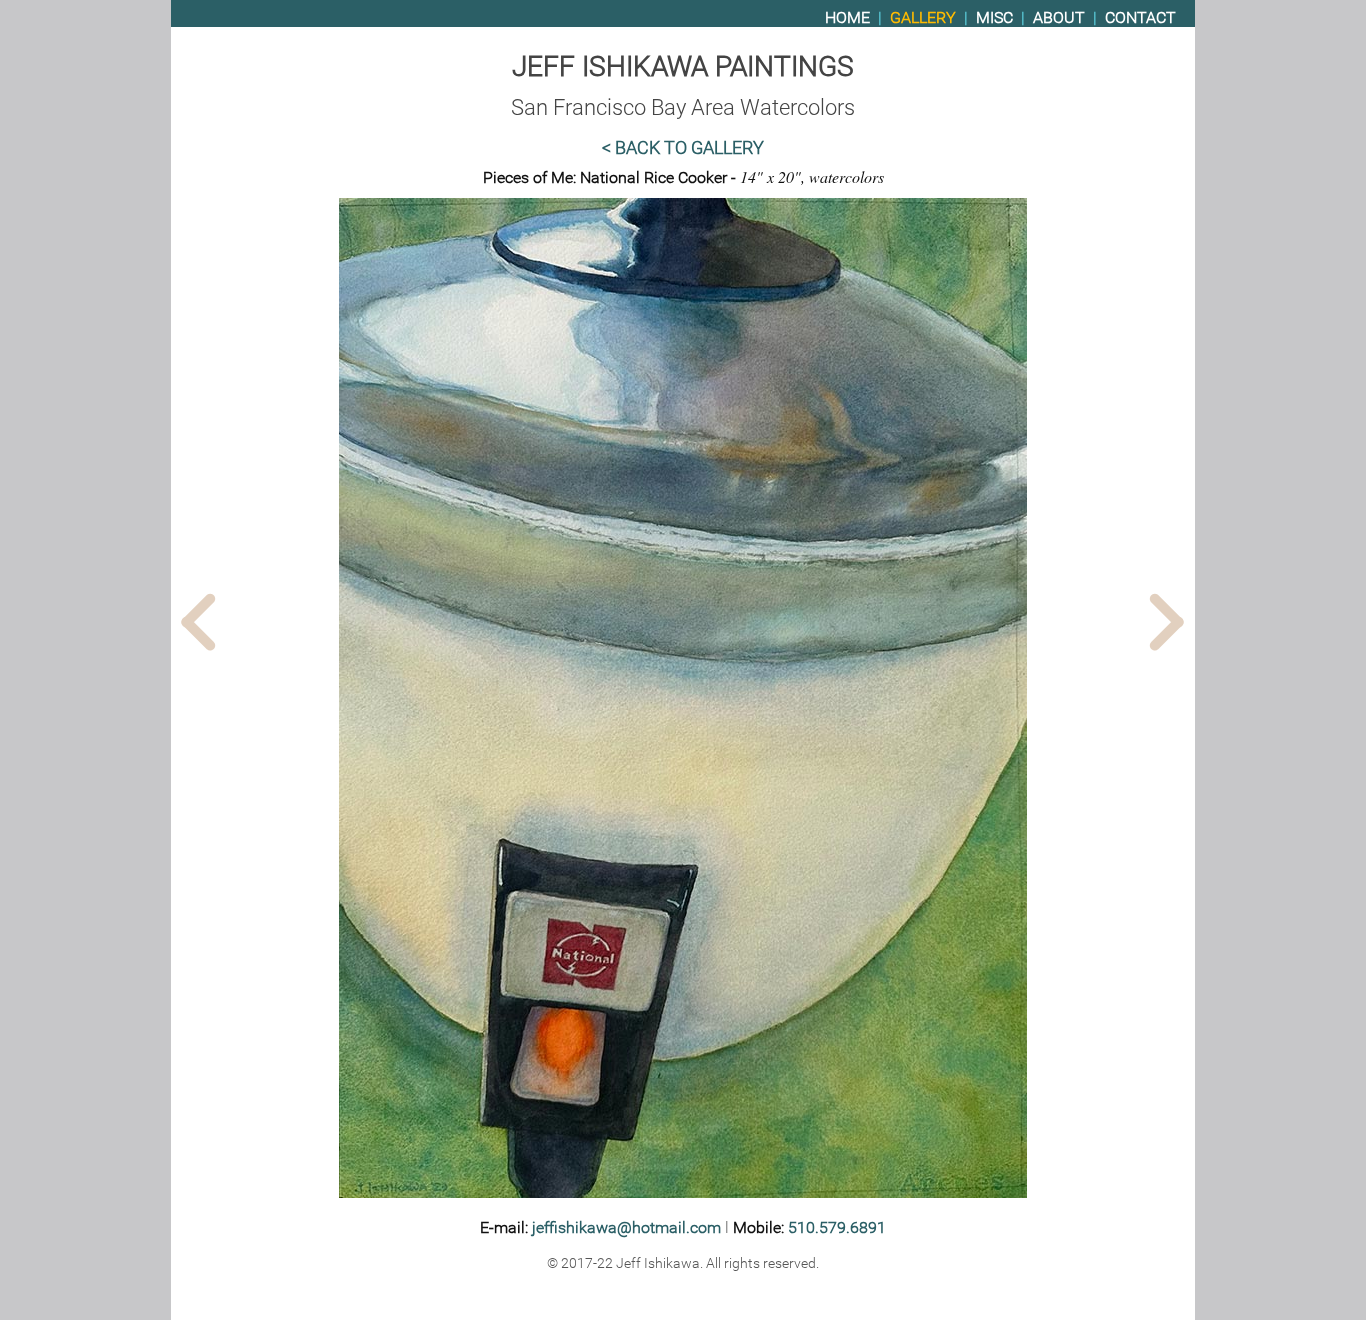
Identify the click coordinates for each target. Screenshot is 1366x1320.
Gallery (923, 17)
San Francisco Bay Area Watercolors (683, 107)
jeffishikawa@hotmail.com (626, 1227)
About (1059, 17)
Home (847, 17)
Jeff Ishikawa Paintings (683, 66)
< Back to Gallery (683, 148)
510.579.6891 (837, 1227)
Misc (994, 17)
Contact (1140, 17)
